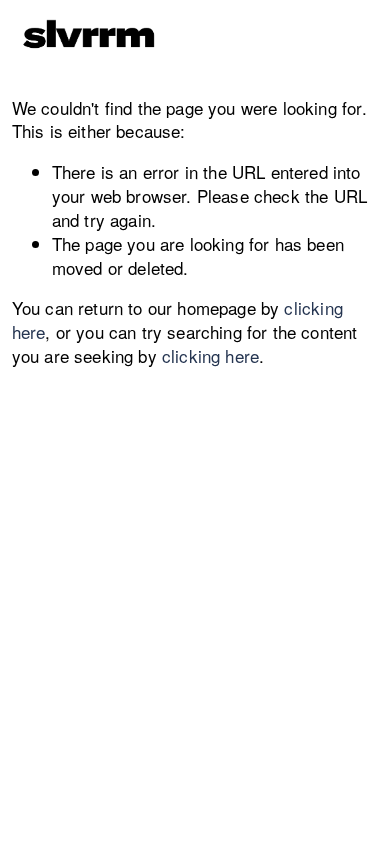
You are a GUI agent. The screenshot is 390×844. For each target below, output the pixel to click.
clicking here (210, 355)
